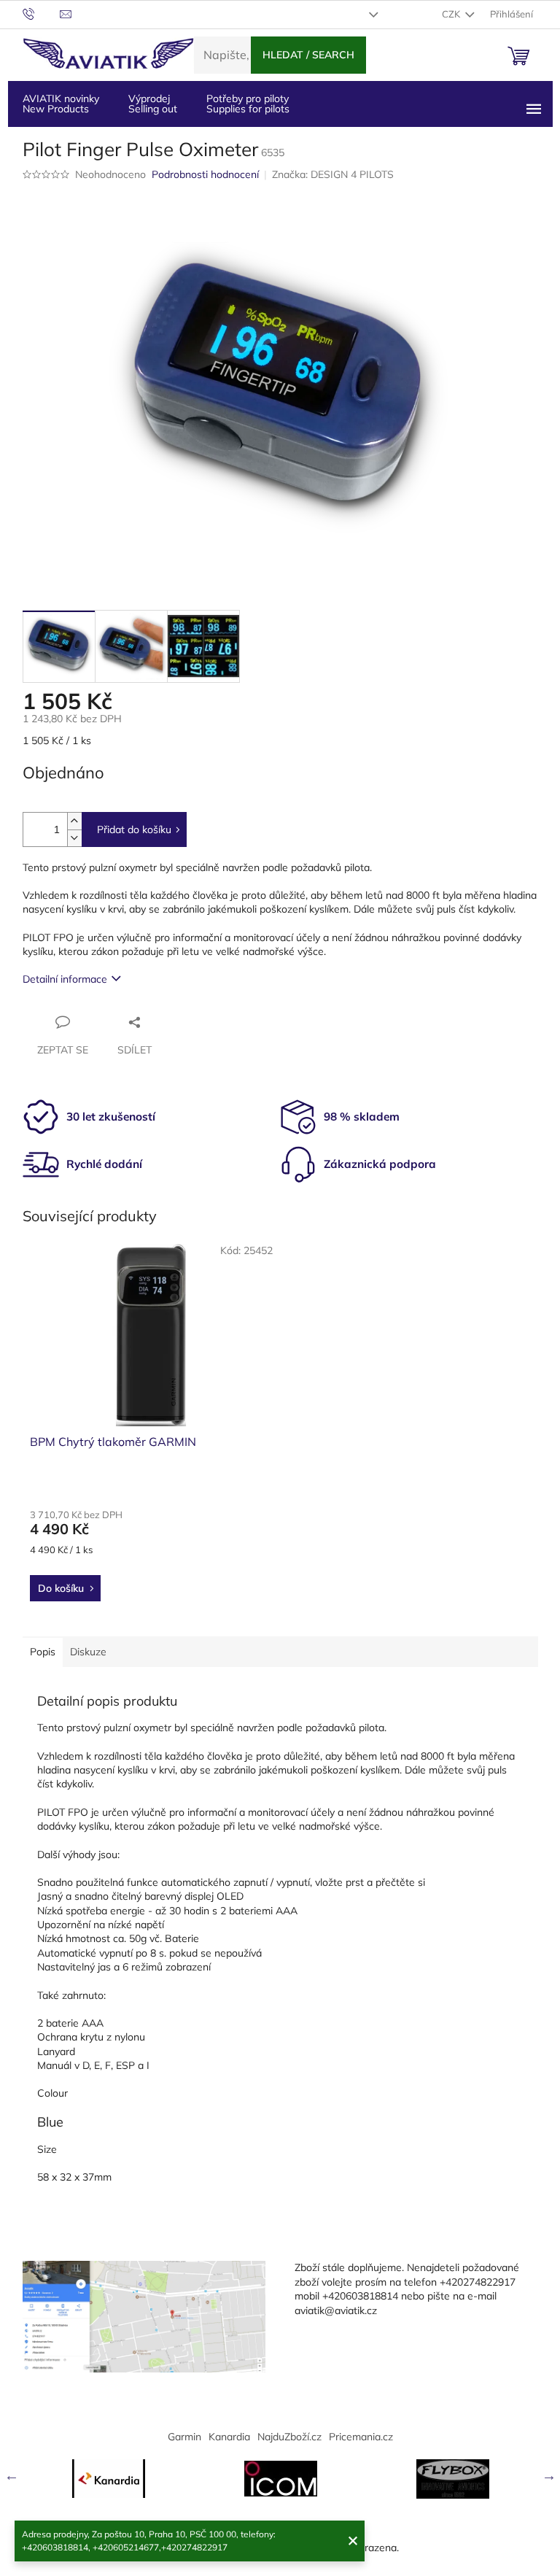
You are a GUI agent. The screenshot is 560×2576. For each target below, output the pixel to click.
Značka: (333, 174)
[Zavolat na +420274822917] (41, 13)
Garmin (184, 2437)
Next (549, 2475)
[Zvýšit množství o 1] (74, 821)
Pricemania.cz (361, 2437)
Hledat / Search (308, 55)
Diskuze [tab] (88, 1652)
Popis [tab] (43, 1652)
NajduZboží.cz (289, 2437)
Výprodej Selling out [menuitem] (153, 104)
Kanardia (229, 2437)
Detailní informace (65, 979)
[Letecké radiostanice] (281, 2479)
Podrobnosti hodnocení (205, 174)
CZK (452, 14)
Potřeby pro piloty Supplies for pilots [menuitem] (248, 104)
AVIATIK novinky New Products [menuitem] (61, 104)
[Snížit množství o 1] (74, 838)
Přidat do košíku (134, 829)
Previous (12, 2475)
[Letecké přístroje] (453, 2479)
